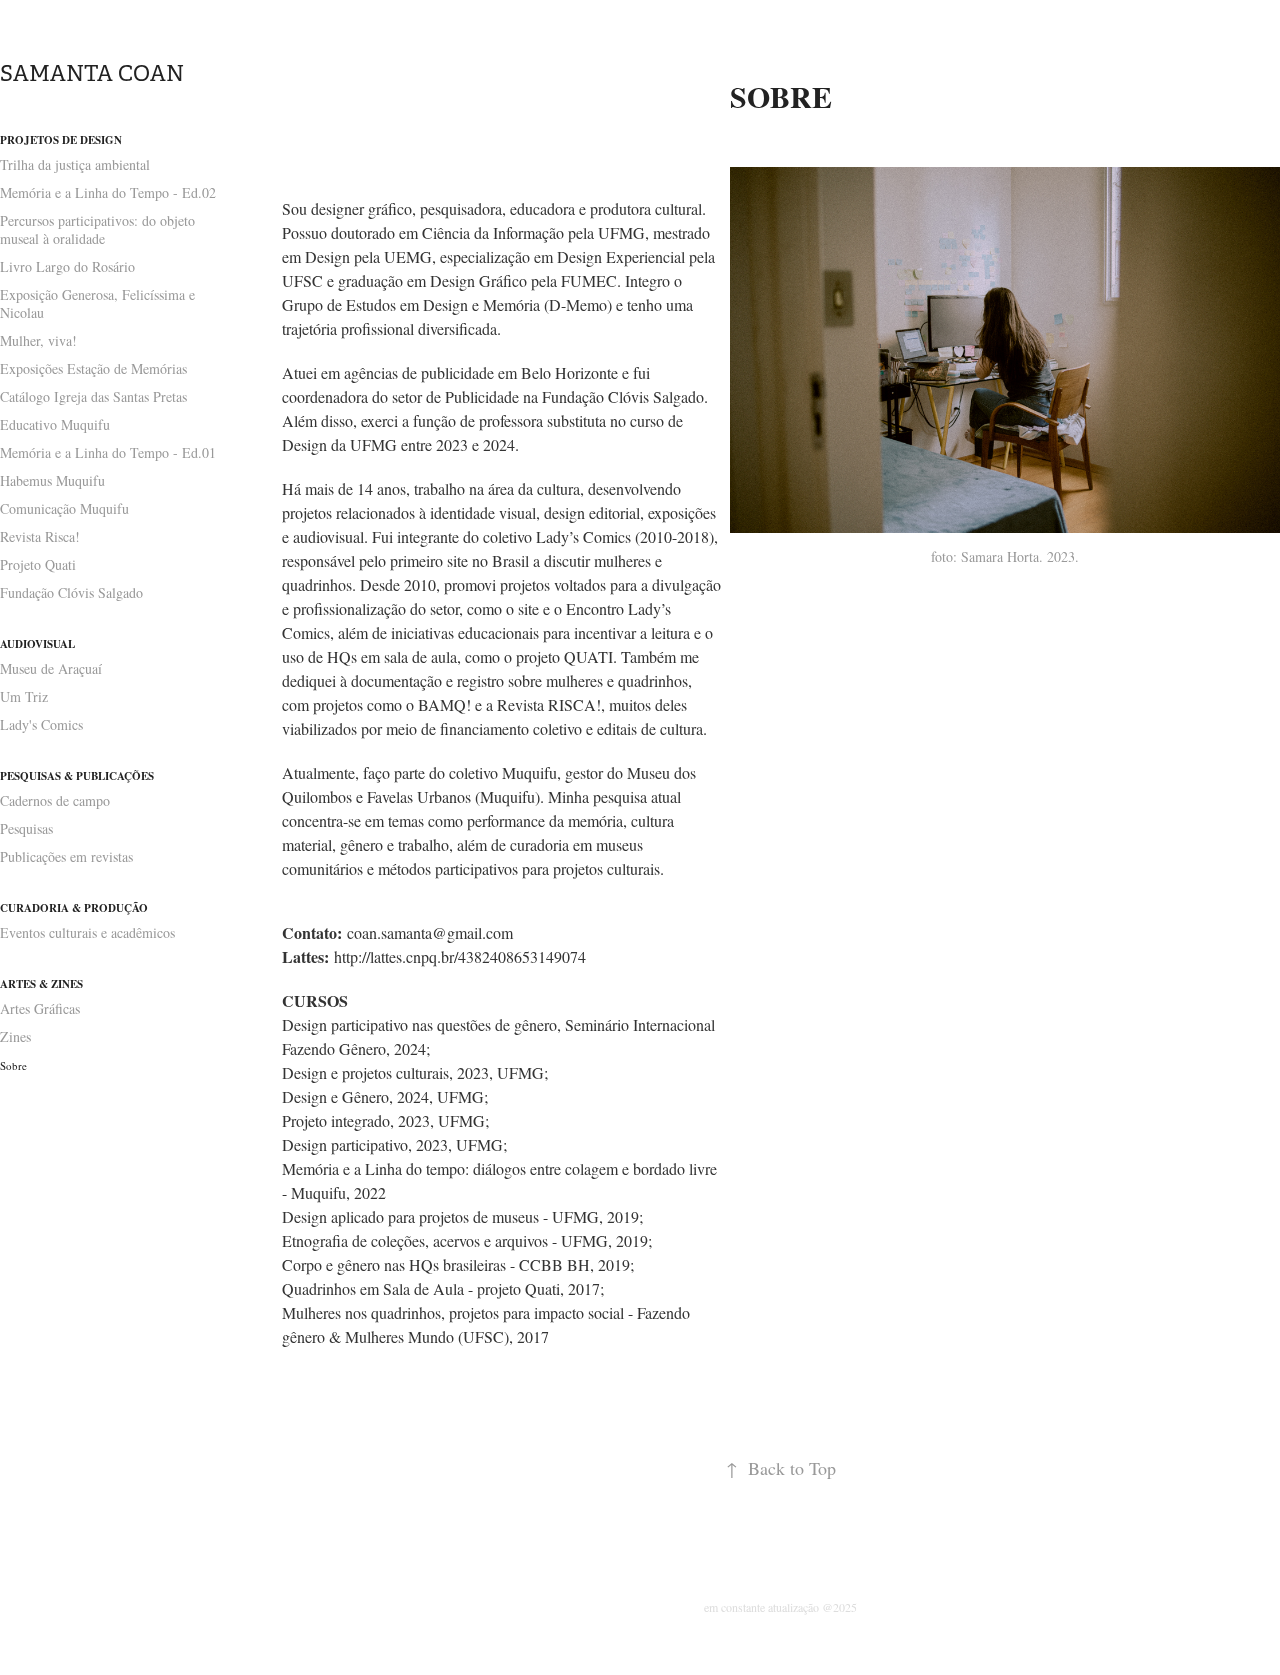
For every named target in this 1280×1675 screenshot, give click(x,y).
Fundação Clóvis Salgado (71, 592)
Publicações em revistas (66, 856)
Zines (15, 1036)
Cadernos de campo (55, 800)
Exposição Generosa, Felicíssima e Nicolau (97, 303)
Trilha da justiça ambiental (75, 164)
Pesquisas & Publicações (77, 776)
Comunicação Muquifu (64, 508)
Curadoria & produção (74, 908)
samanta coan (92, 73)
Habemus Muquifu (52, 480)
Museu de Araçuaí (51, 668)
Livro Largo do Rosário (67, 266)
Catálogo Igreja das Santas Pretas (93, 396)
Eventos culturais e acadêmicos (87, 932)
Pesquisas (26, 828)
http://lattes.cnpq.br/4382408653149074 (460, 956)
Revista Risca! (40, 536)
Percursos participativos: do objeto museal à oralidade (97, 229)
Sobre (13, 1065)
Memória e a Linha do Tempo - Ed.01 (108, 452)
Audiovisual (37, 644)
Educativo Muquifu (55, 424)
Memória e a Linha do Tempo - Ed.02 (108, 192)
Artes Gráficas (40, 1008)
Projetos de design (61, 140)
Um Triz (24, 696)
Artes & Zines (41, 984)
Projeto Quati (38, 564)
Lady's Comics (41, 724)
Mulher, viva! (38, 340)
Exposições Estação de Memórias (93, 368)
